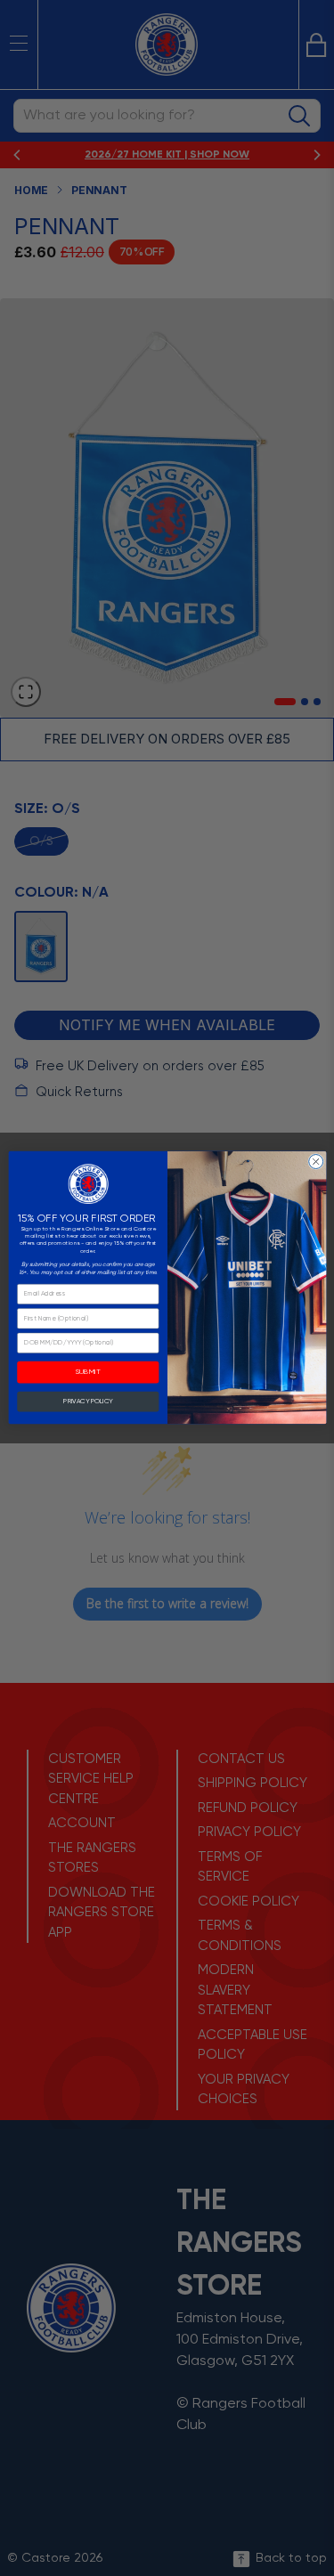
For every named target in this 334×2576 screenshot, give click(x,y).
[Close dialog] (315, 1162)
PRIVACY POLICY (88, 1402)
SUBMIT (87, 1373)
